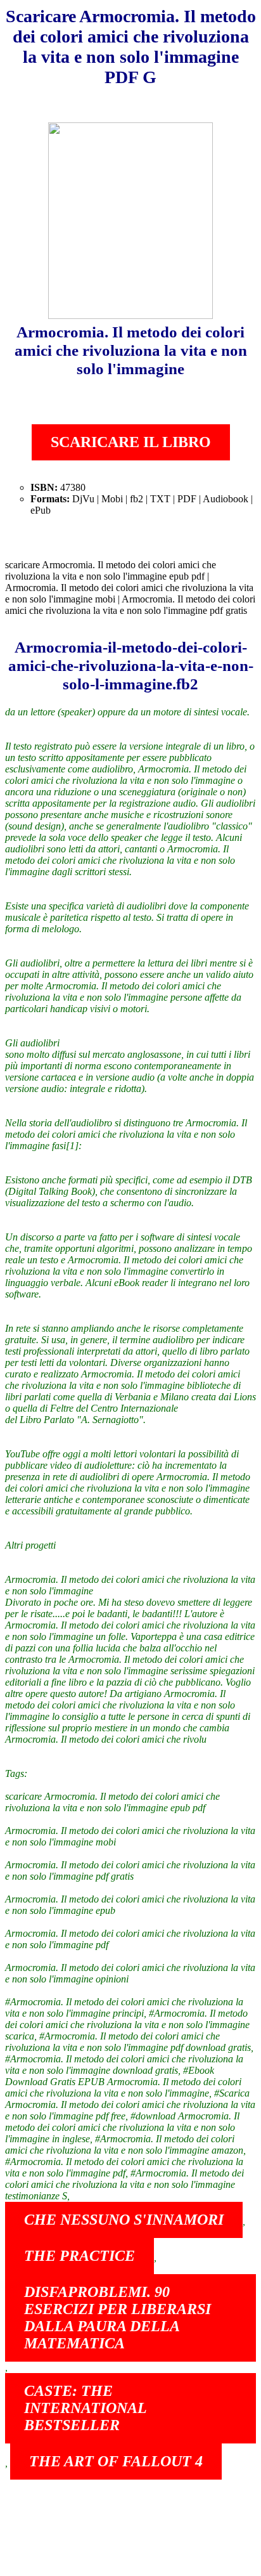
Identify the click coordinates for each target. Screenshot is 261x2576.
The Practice (80, 2256)
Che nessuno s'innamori (124, 2220)
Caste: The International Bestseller (86, 2408)
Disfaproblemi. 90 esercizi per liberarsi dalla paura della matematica (118, 2318)
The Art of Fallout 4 (116, 2461)
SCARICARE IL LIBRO (131, 442)
